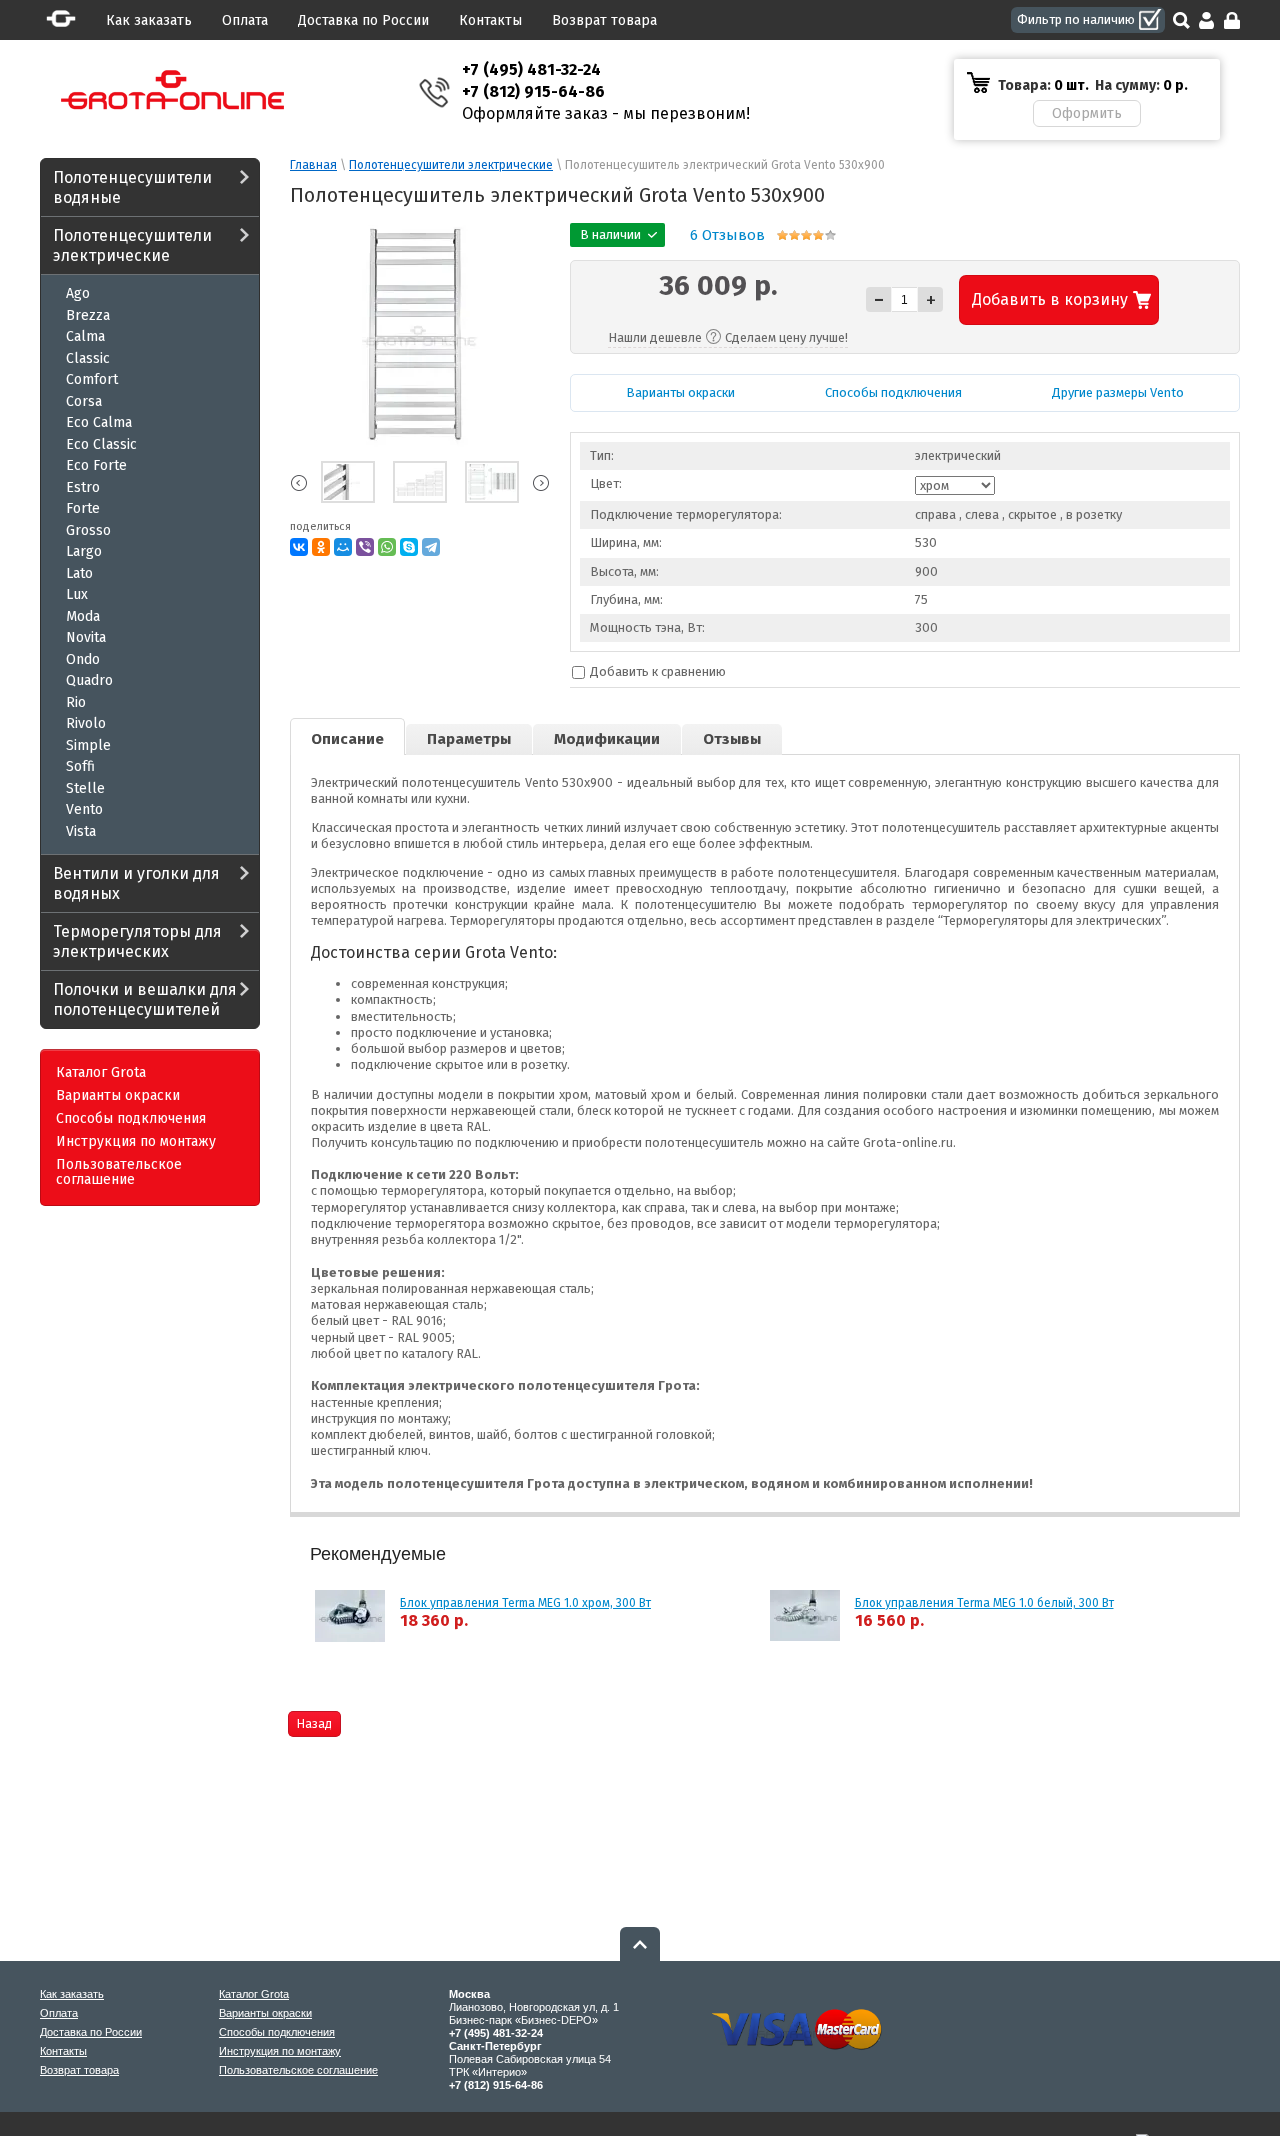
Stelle (85, 788)
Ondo (83, 659)
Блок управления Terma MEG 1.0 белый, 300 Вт (984, 1603)
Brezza (88, 315)
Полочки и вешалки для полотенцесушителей (145, 999)
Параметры (469, 739)
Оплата (245, 20)
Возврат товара (604, 20)
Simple (88, 745)
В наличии (1088, 20)
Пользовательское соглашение (119, 1172)
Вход (1206, 20)
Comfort (92, 379)
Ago (78, 293)
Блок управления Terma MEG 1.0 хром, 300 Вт (525, 1603)
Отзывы (732, 739)
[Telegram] (431, 547)
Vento (84, 809)
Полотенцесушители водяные (132, 187)
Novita (86, 637)
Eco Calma (99, 422)
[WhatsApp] (387, 547)
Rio (76, 702)
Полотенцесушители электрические (132, 245)
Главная (313, 165)
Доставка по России (363, 20)
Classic (88, 358)
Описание (347, 739)
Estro (83, 487)
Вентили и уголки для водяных (136, 883)
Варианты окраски (118, 1096)
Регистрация (1231, 20)
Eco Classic (101, 444)
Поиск (1181, 20)
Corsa (84, 401)
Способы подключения (131, 1119)
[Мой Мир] (343, 547)
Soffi (80, 766)
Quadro (89, 680)
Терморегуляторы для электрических (137, 941)
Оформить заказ (1087, 113)
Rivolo (86, 723)
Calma (85, 336)
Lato (79, 573)
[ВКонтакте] (299, 547)
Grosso (88, 530)
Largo (84, 551)
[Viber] (365, 547)
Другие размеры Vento (1118, 392)
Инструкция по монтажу (136, 1142)
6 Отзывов (727, 235)
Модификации (607, 739)
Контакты (490, 20)
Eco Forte (96, 465)
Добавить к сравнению (656, 671)
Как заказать (149, 20)
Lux (77, 594)
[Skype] (409, 547)
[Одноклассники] (321, 547)
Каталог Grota (101, 1073)
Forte (83, 508)
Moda (83, 616)
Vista (81, 831)
